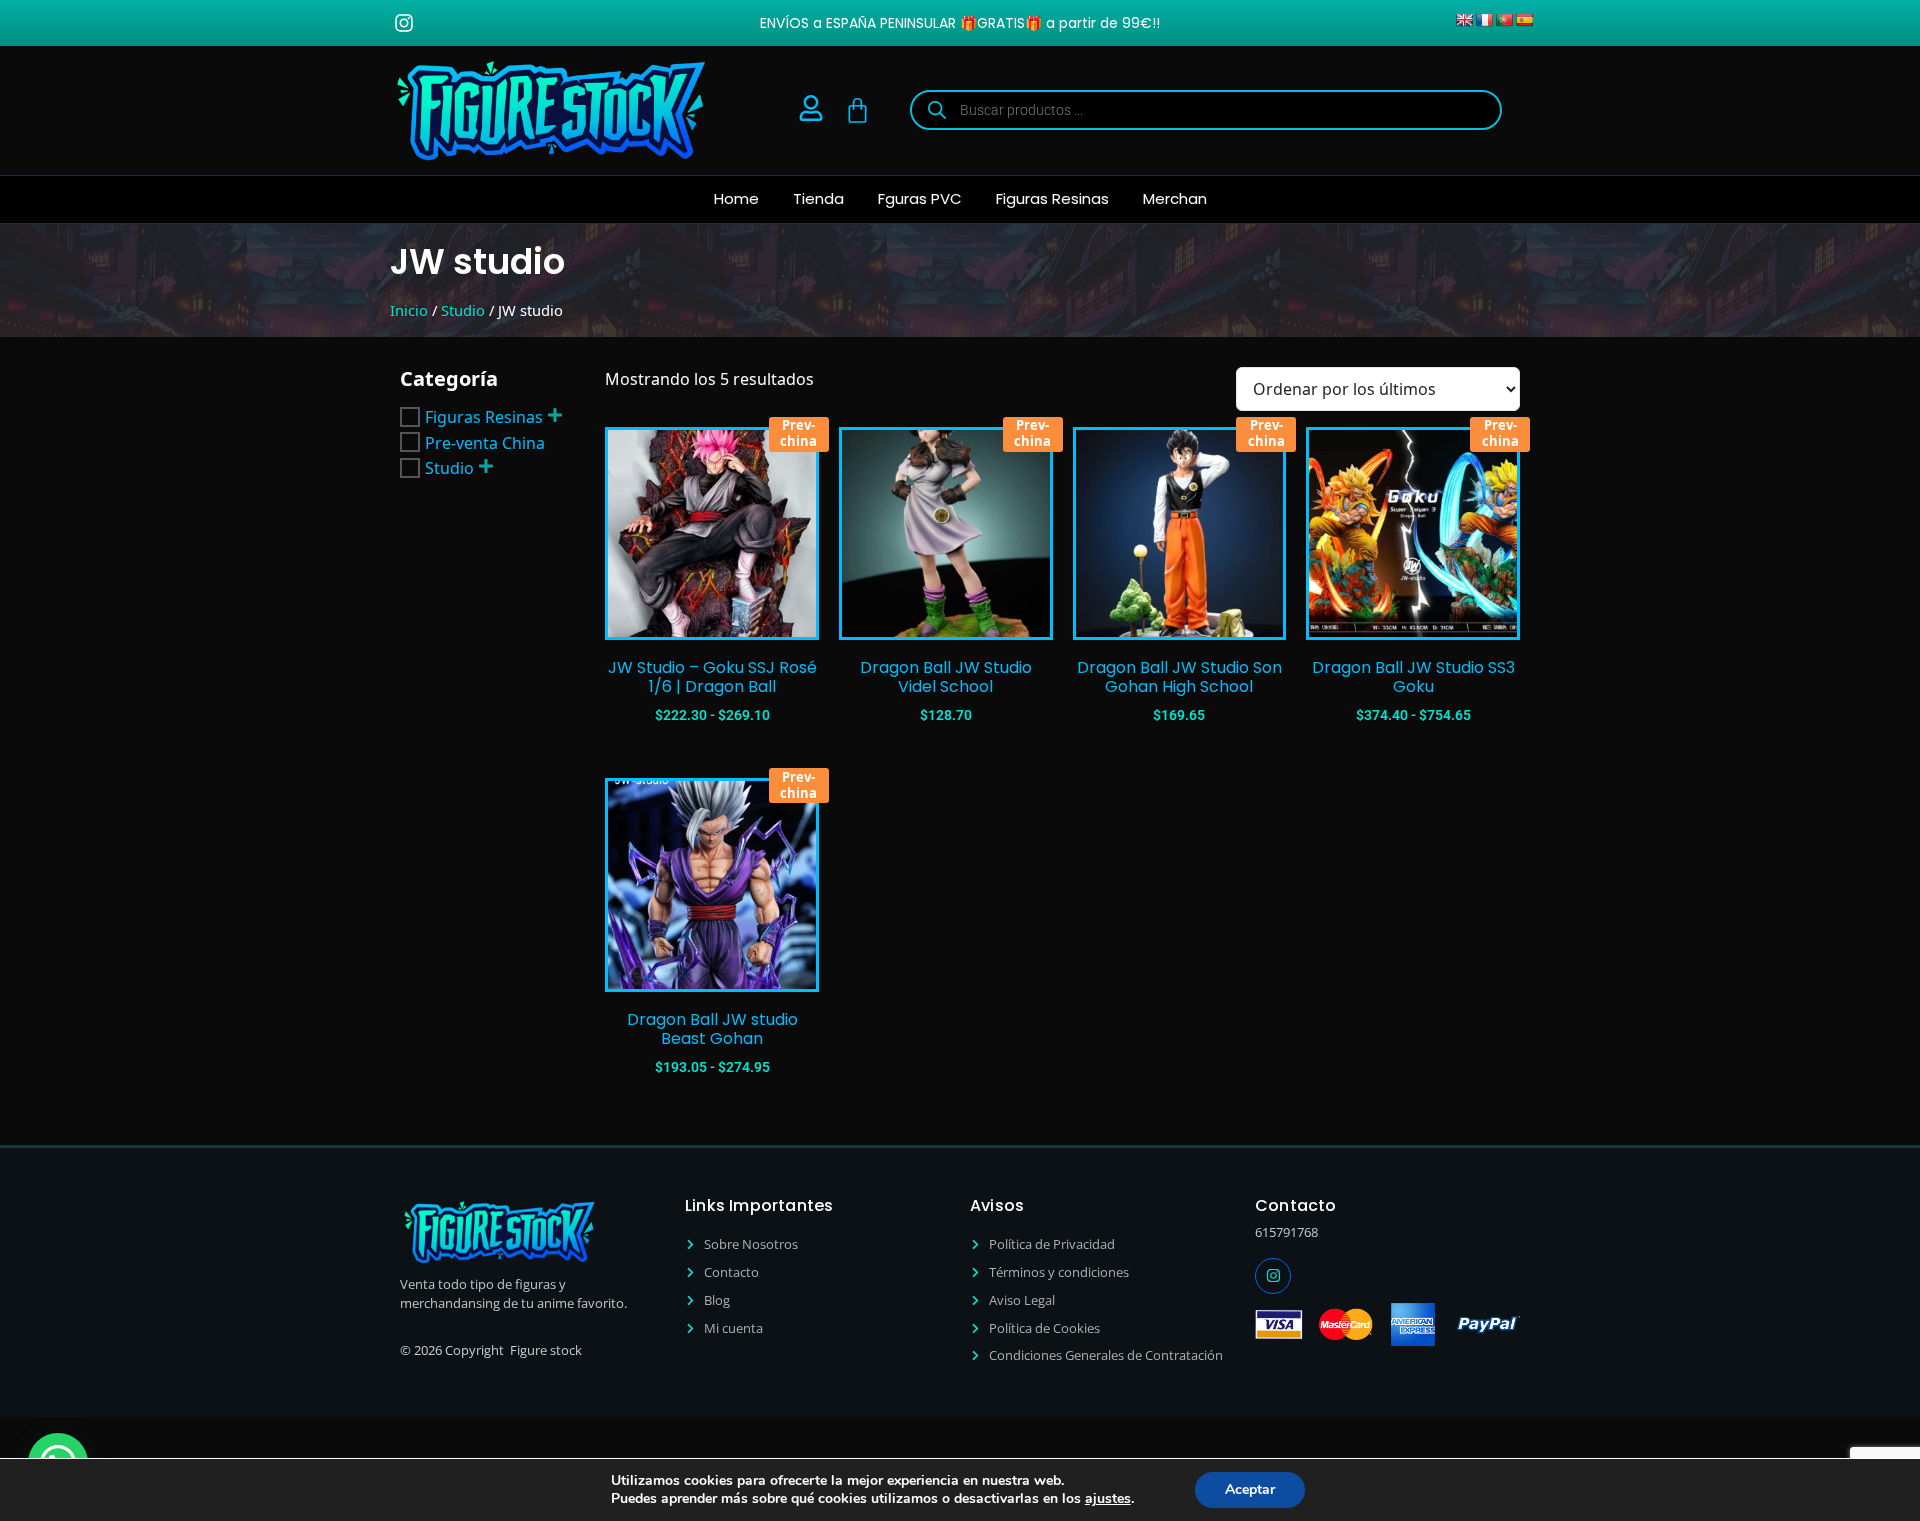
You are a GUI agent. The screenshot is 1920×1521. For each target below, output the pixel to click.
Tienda (818, 198)
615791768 (1286, 1232)
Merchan (1175, 198)
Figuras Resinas (1052, 198)
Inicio (409, 310)
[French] (1484, 20)
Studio (463, 310)
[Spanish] (1524, 20)
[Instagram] (404, 23)
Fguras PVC (920, 198)
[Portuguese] (1504, 20)
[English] (1464, 20)
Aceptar (1250, 1489)
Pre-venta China (485, 442)
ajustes (1108, 1499)
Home (736, 198)
